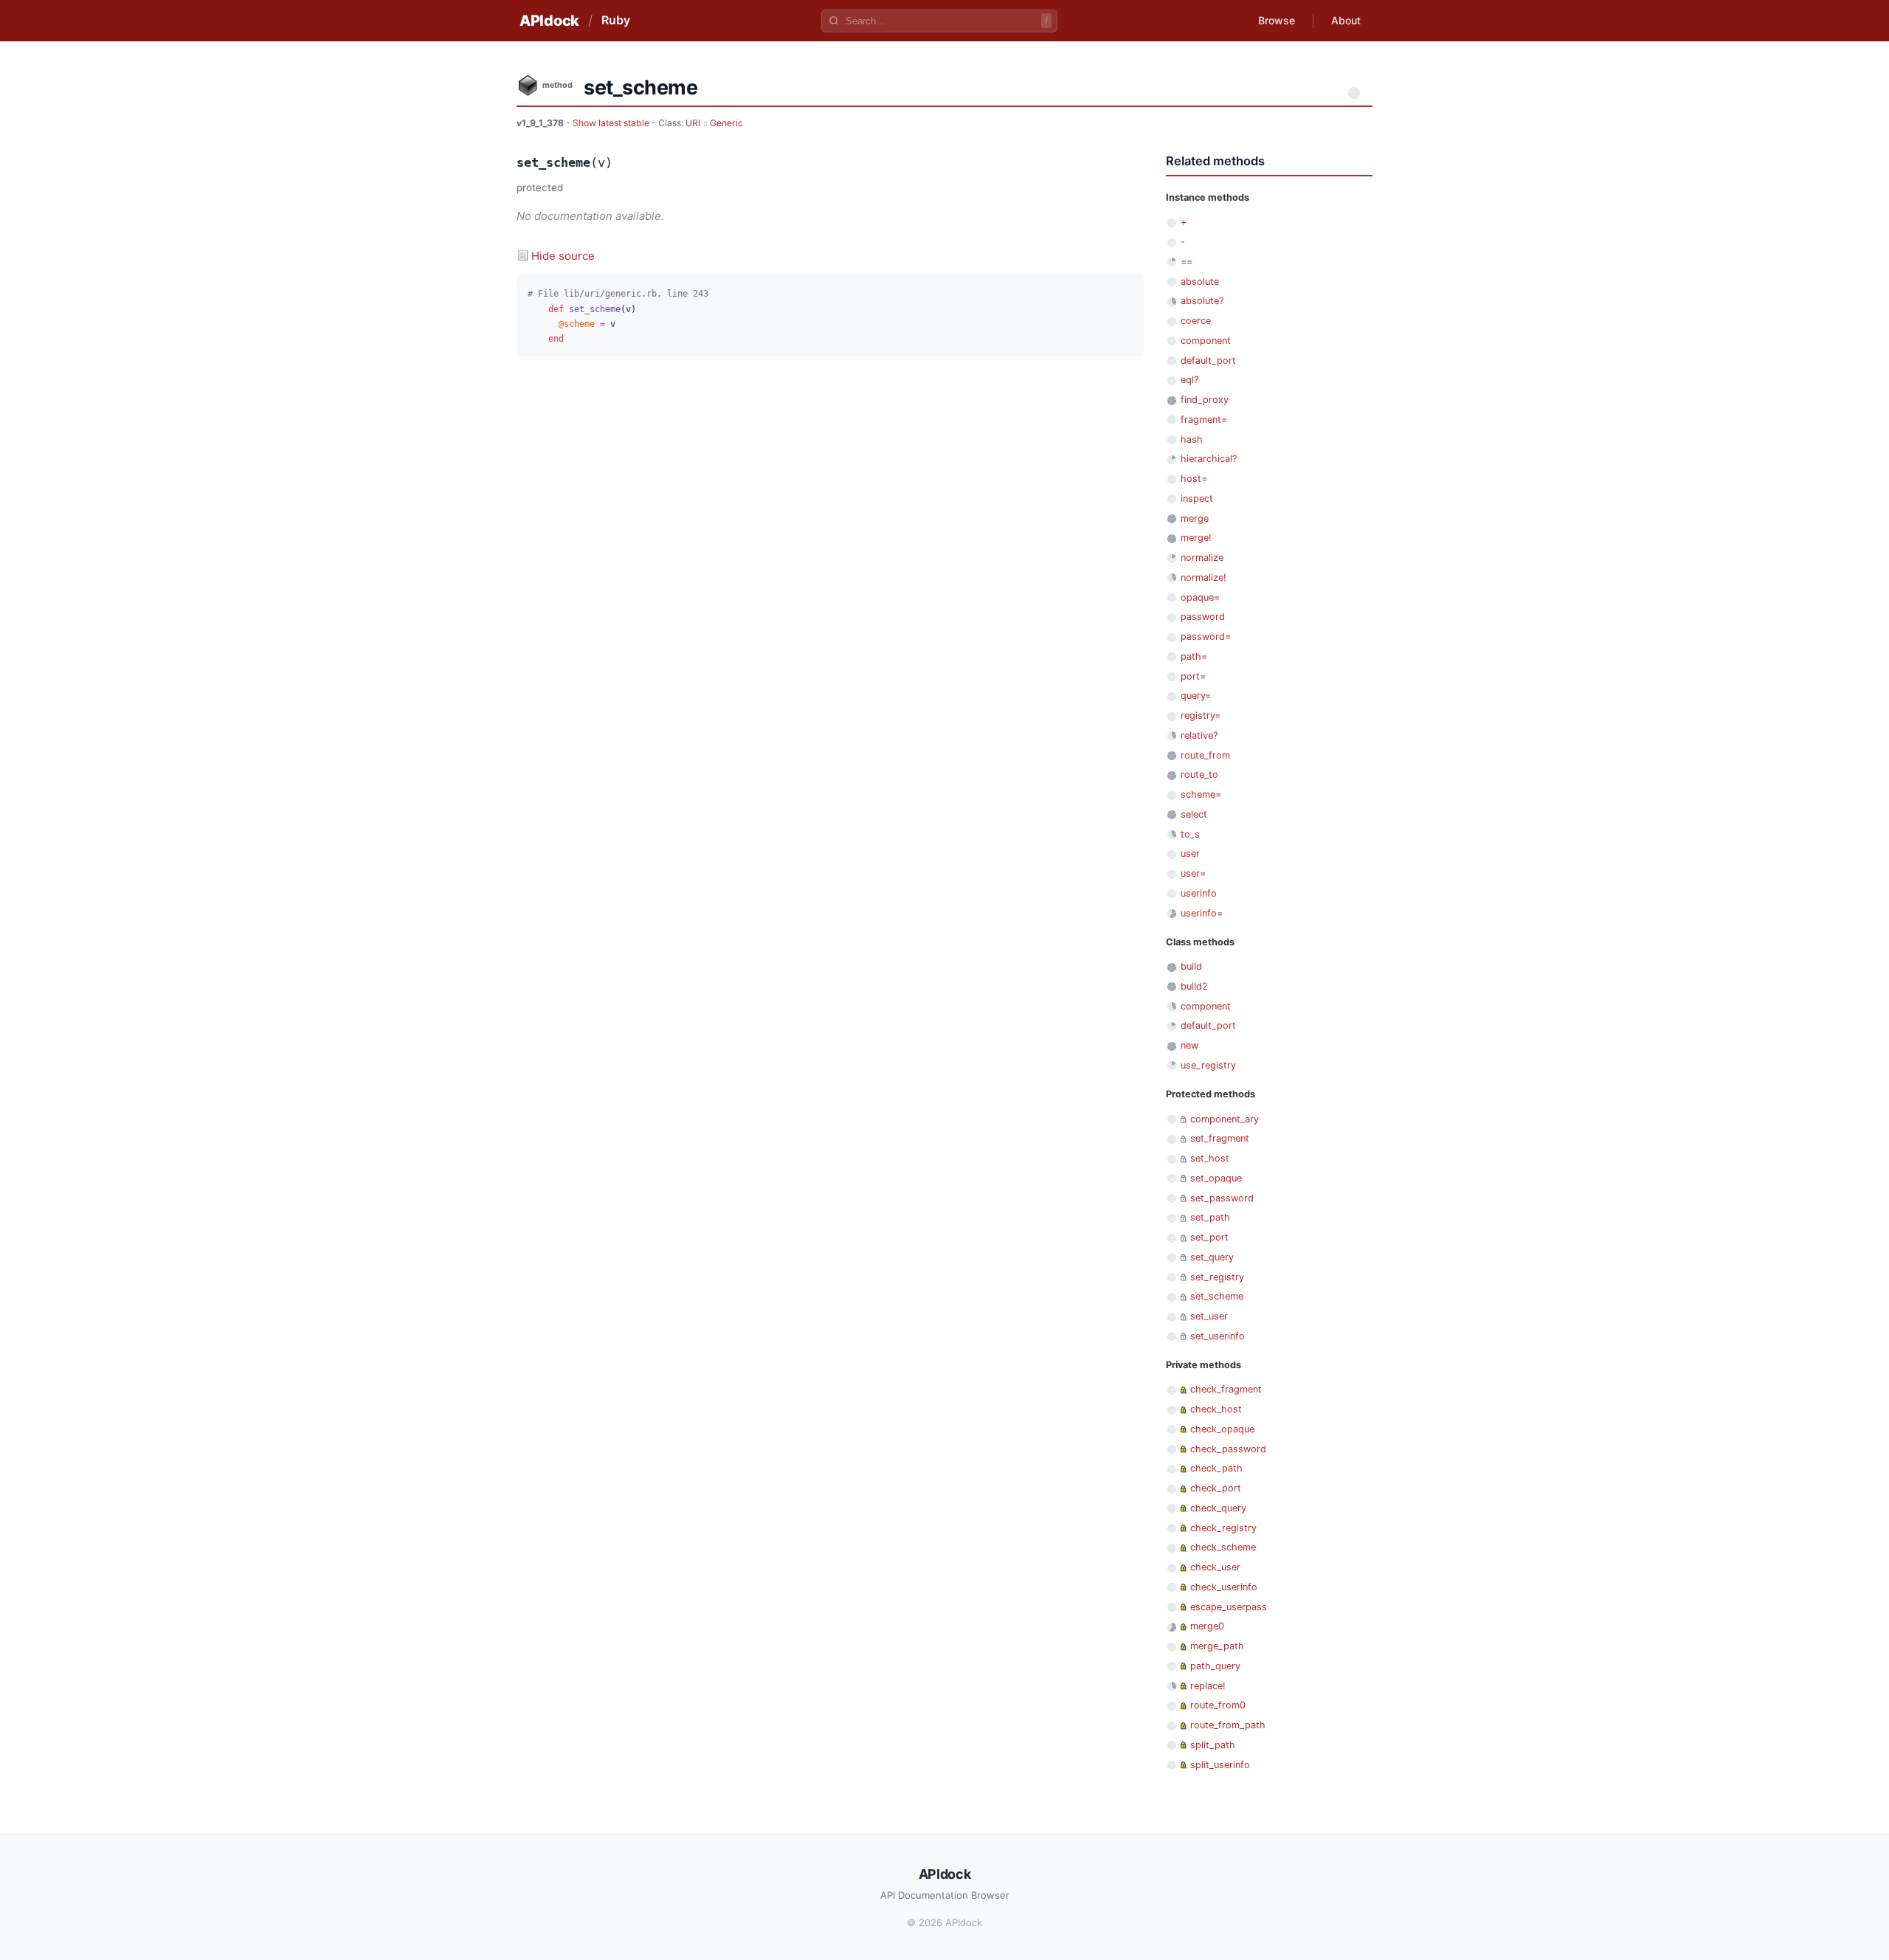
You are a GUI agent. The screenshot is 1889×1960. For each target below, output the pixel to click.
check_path (1216, 1468)
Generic (726, 123)
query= (1196, 696)
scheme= (1201, 794)
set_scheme (1217, 1296)
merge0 (1207, 1626)
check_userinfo (1224, 1587)
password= (1206, 636)
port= (1193, 676)
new (1189, 1045)
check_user (1215, 1567)
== (1187, 262)
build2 (1194, 986)
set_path (1210, 1217)
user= (1193, 873)
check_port (1216, 1488)
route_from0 (1218, 1705)
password (1203, 617)
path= (1194, 656)
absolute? (1202, 301)
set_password (1222, 1198)
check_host (1216, 1409)
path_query (1215, 1666)
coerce (1196, 321)
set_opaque (1216, 1178)
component (1206, 341)
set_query (1212, 1257)
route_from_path (1228, 1725)
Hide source (563, 256)
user (1190, 853)
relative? (1199, 735)
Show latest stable (612, 123)
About (1346, 20)
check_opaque (1222, 1429)
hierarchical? (1209, 459)
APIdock (549, 21)
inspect (1197, 498)
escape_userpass (1229, 1607)
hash (1192, 439)
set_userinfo (1218, 1336)
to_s (1190, 834)
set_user (1209, 1316)
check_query (1218, 1508)
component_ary (1225, 1119)
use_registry (1208, 1065)
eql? (1189, 380)
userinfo (1199, 893)
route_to (1199, 774)
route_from (1205, 755)
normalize (1202, 558)
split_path (1213, 1745)
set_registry (1217, 1277)
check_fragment (1226, 1389)
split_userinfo (1220, 1765)
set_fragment (1220, 1138)
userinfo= (1202, 913)
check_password (1228, 1449)
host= (1194, 479)
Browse (1277, 20)
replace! (1208, 1686)
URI (693, 123)
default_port (1208, 360)
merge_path (1217, 1646)
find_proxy (1205, 400)
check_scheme (1223, 1547)
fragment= (1204, 420)
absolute (1200, 282)
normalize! (1203, 577)
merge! (1196, 538)
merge (1195, 518)
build (1191, 966)
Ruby (616, 20)
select (1194, 814)
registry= (1201, 715)
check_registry (1223, 1528)
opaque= (1200, 597)
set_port (1209, 1237)
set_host (1210, 1158)
